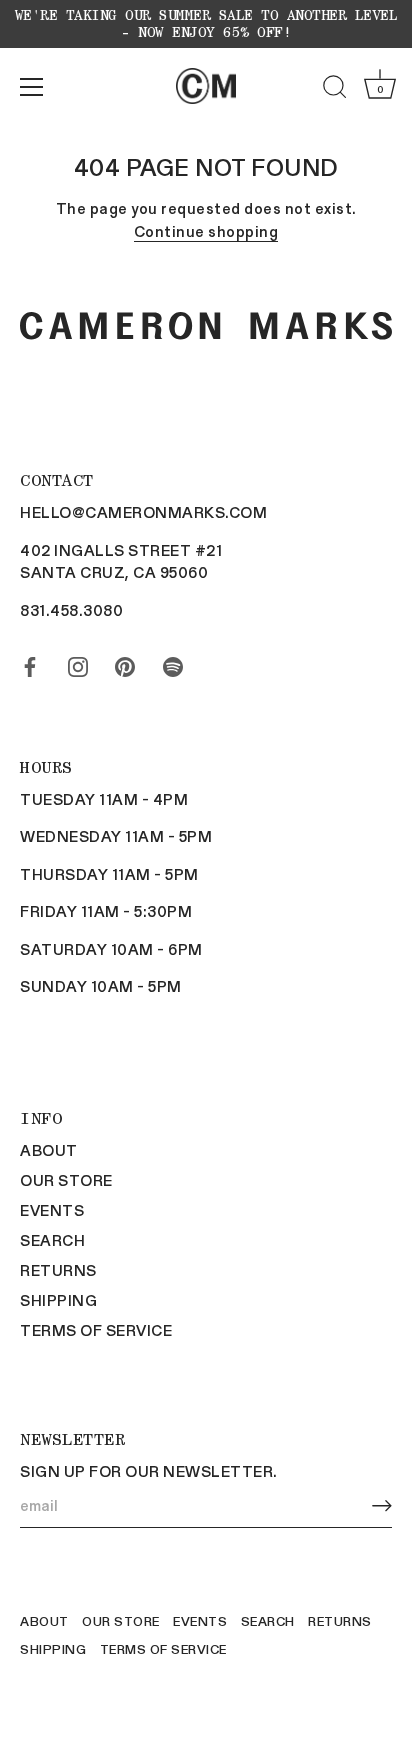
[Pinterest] (125, 662)
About (49, 1150)
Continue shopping (206, 231)
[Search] (335, 90)
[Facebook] (30, 662)
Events (52, 1210)
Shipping (58, 1300)
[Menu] (32, 87)
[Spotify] (173, 662)
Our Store (66, 1180)
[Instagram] (78, 662)
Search (52, 1240)
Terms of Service (96, 1330)
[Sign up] (382, 1505)
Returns (58, 1270)
